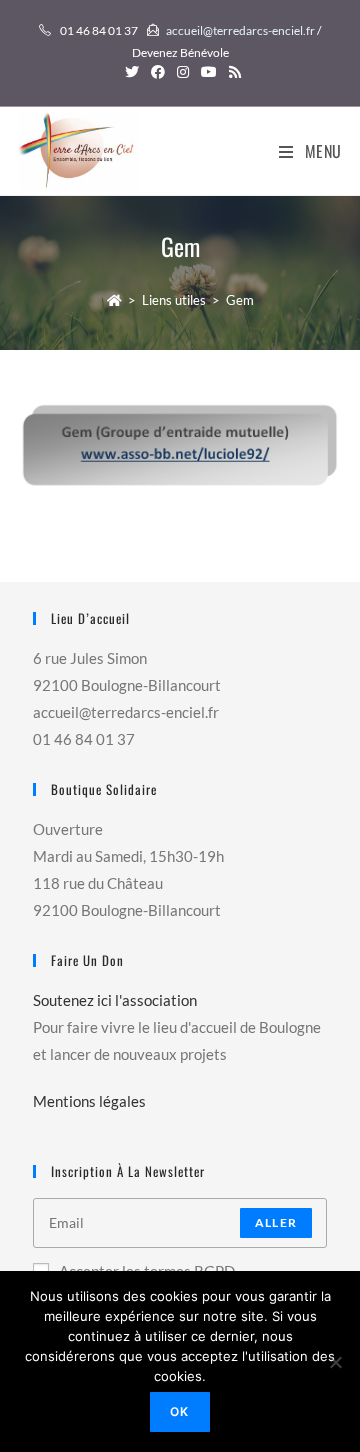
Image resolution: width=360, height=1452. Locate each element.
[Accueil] (114, 300)
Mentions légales (89, 1101)
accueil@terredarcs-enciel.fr (240, 30)
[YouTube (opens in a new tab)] (209, 72)
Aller (276, 1222)
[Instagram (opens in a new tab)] (183, 72)
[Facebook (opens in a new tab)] (158, 72)
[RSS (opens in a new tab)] (232, 72)
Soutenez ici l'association (115, 1000)
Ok (179, 1411)
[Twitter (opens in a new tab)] (132, 72)
